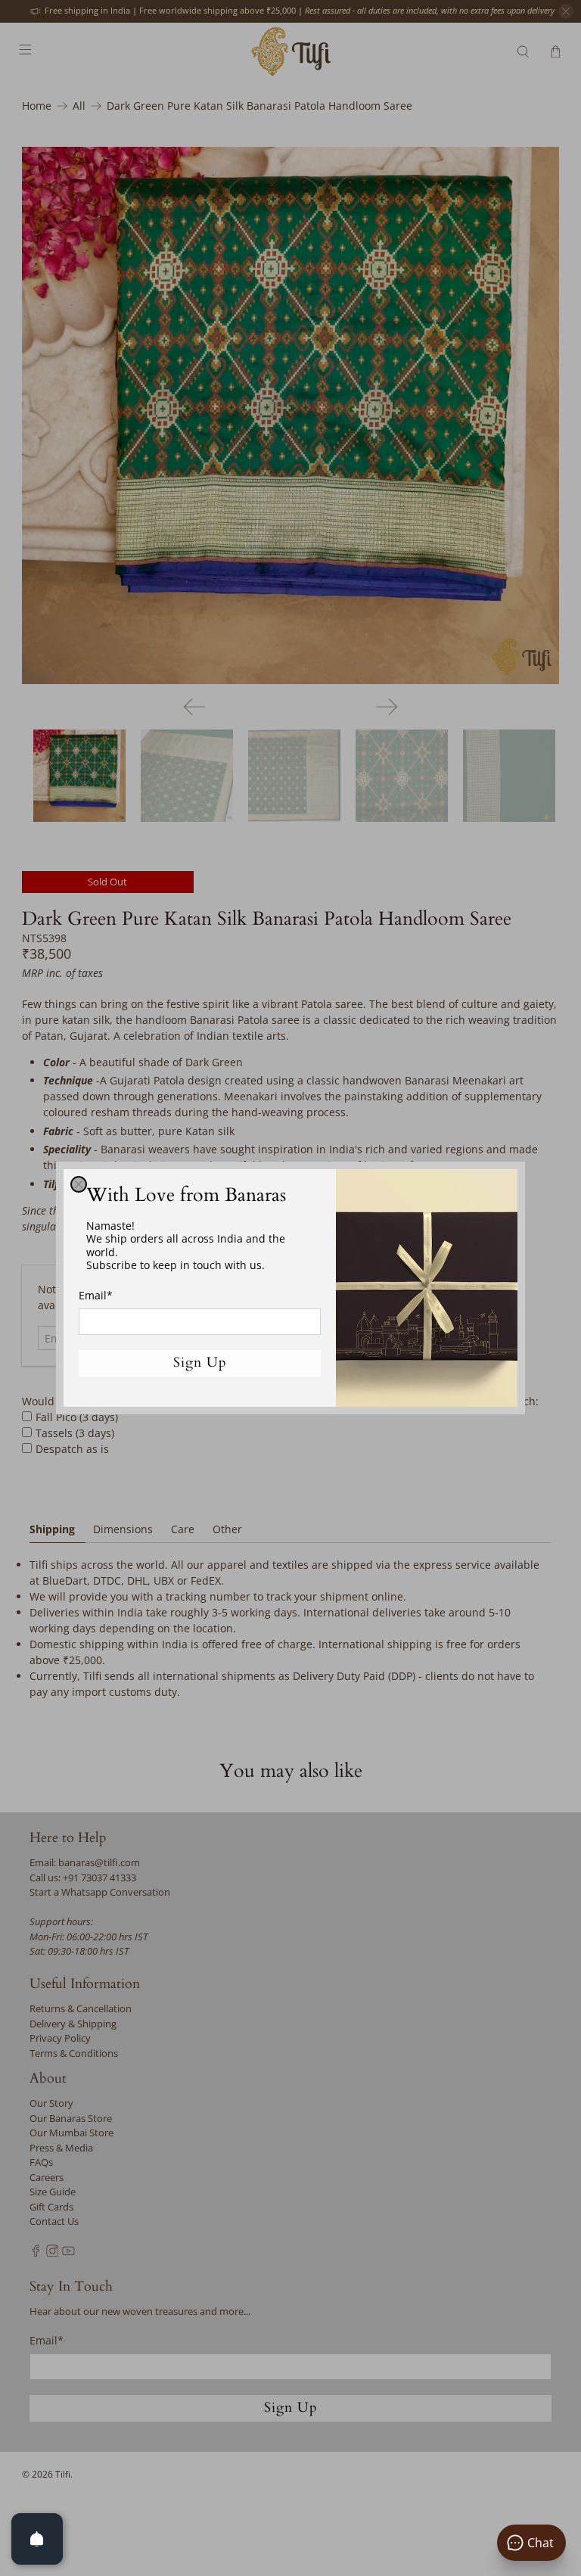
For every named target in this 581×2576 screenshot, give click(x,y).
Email (96, 1295)
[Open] (37, 2539)
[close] (79, 1184)
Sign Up (200, 1363)
